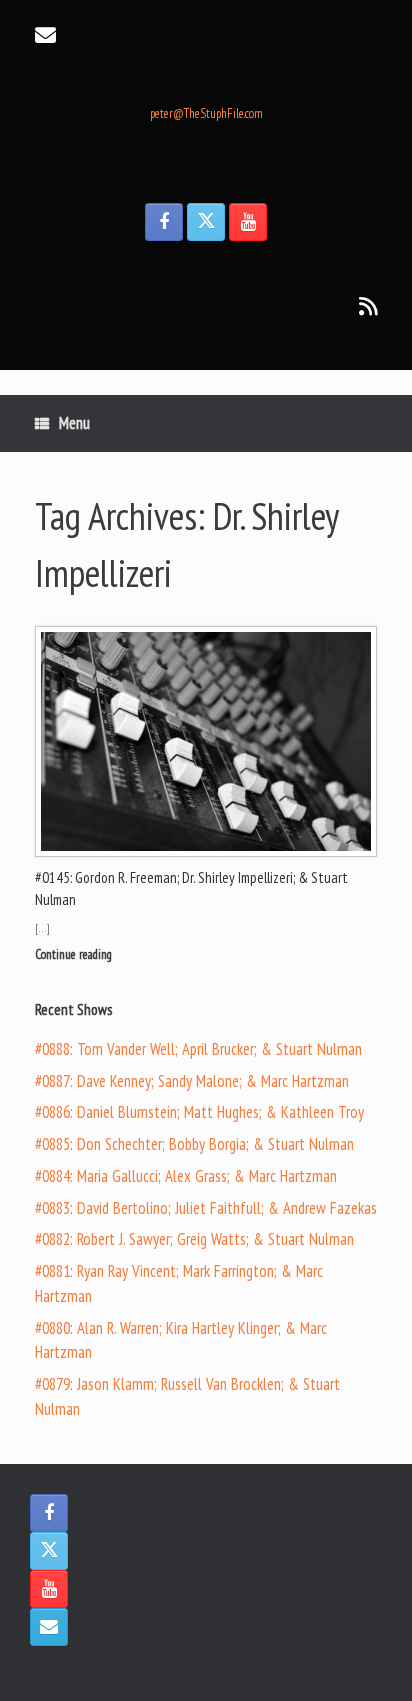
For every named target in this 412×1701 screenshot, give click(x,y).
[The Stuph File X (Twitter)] (206, 222)
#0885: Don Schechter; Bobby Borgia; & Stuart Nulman (194, 1144)
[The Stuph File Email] (49, 1627)
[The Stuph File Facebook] (164, 222)
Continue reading (75, 954)
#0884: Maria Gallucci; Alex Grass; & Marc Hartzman (186, 1176)
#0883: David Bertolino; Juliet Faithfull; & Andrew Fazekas (206, 1208)
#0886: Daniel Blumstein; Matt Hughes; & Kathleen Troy (199, 1112)
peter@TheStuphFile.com (206, 113)
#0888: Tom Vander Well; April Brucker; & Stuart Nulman (198, 1049)
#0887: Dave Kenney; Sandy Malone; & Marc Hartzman (192, 1081)
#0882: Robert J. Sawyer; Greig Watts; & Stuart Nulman (194, 1239)
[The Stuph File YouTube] (248, 222)
